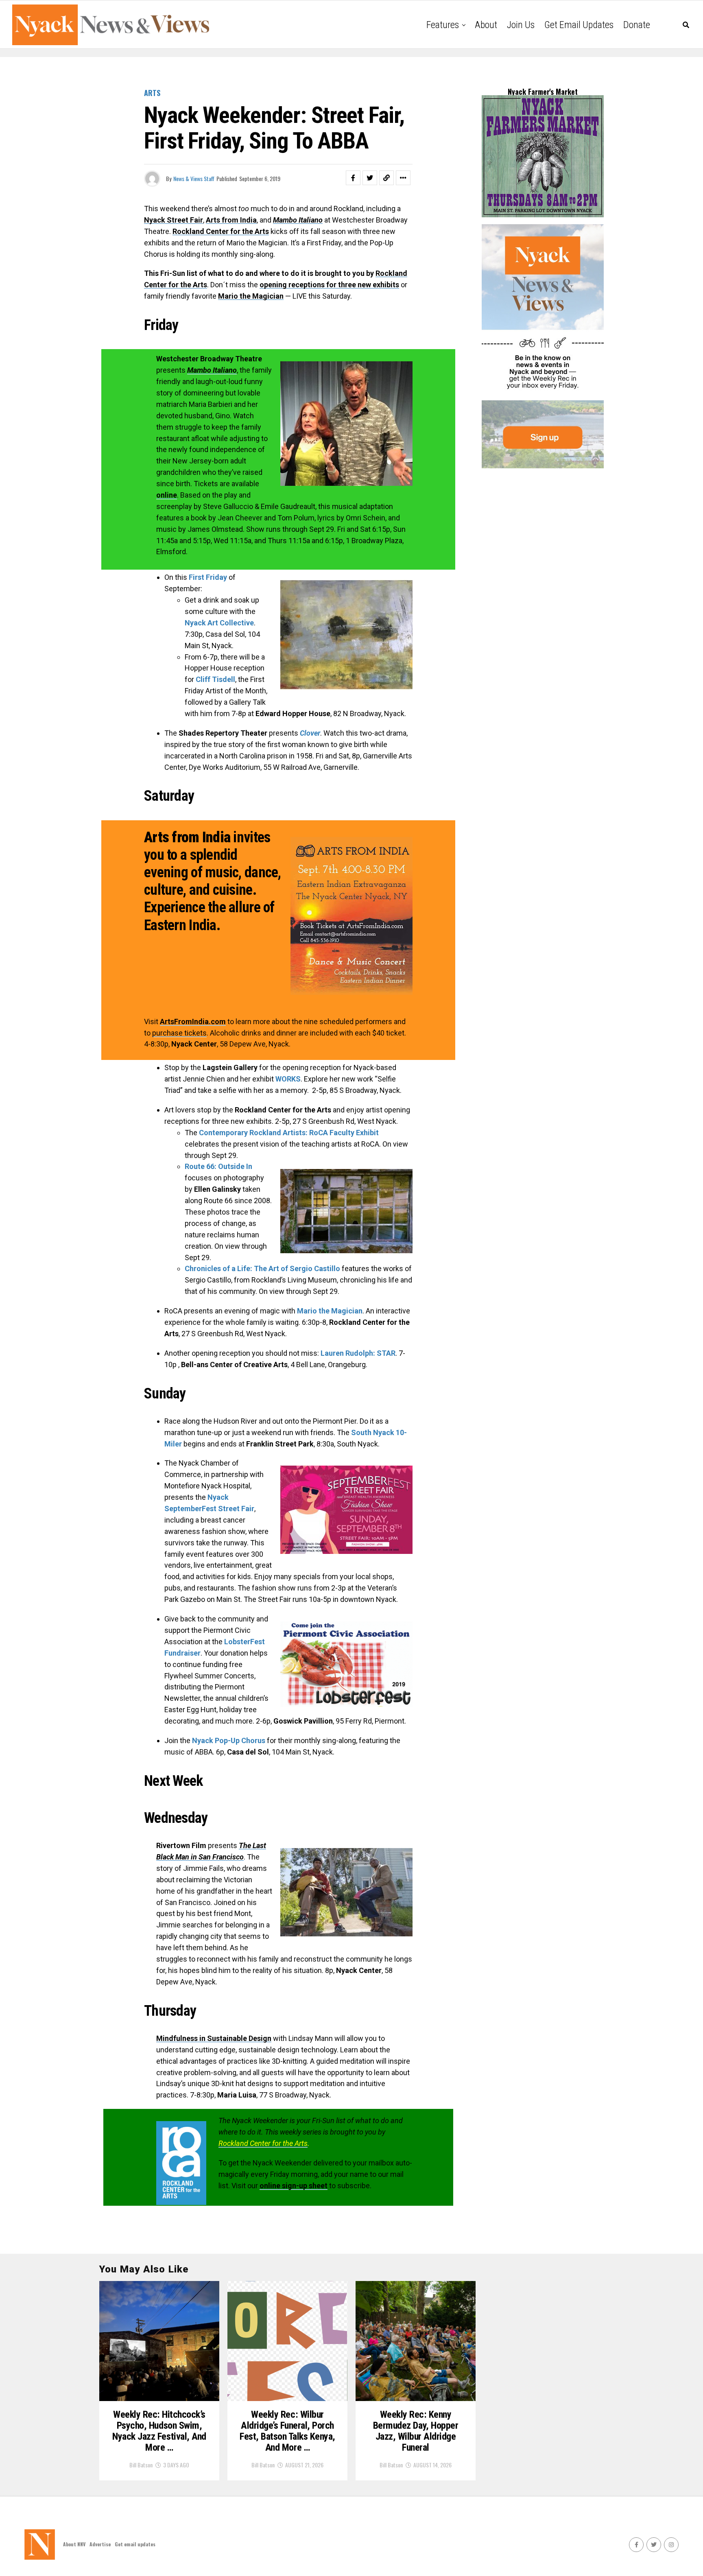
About (486, 25)
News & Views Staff (194, 178)
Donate (637, 25)
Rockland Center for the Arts (263, 2143)
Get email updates (579, 25)
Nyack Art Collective (219, 623)
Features (443, 25)
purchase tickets (179, 1033)
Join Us (521, 25)
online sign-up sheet (294, 2186)
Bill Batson (141, 2465)
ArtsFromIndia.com (193, 1021)
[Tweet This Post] (370, 178)
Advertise (100, 2544)
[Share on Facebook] (353, 178)
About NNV (74, 2544)
